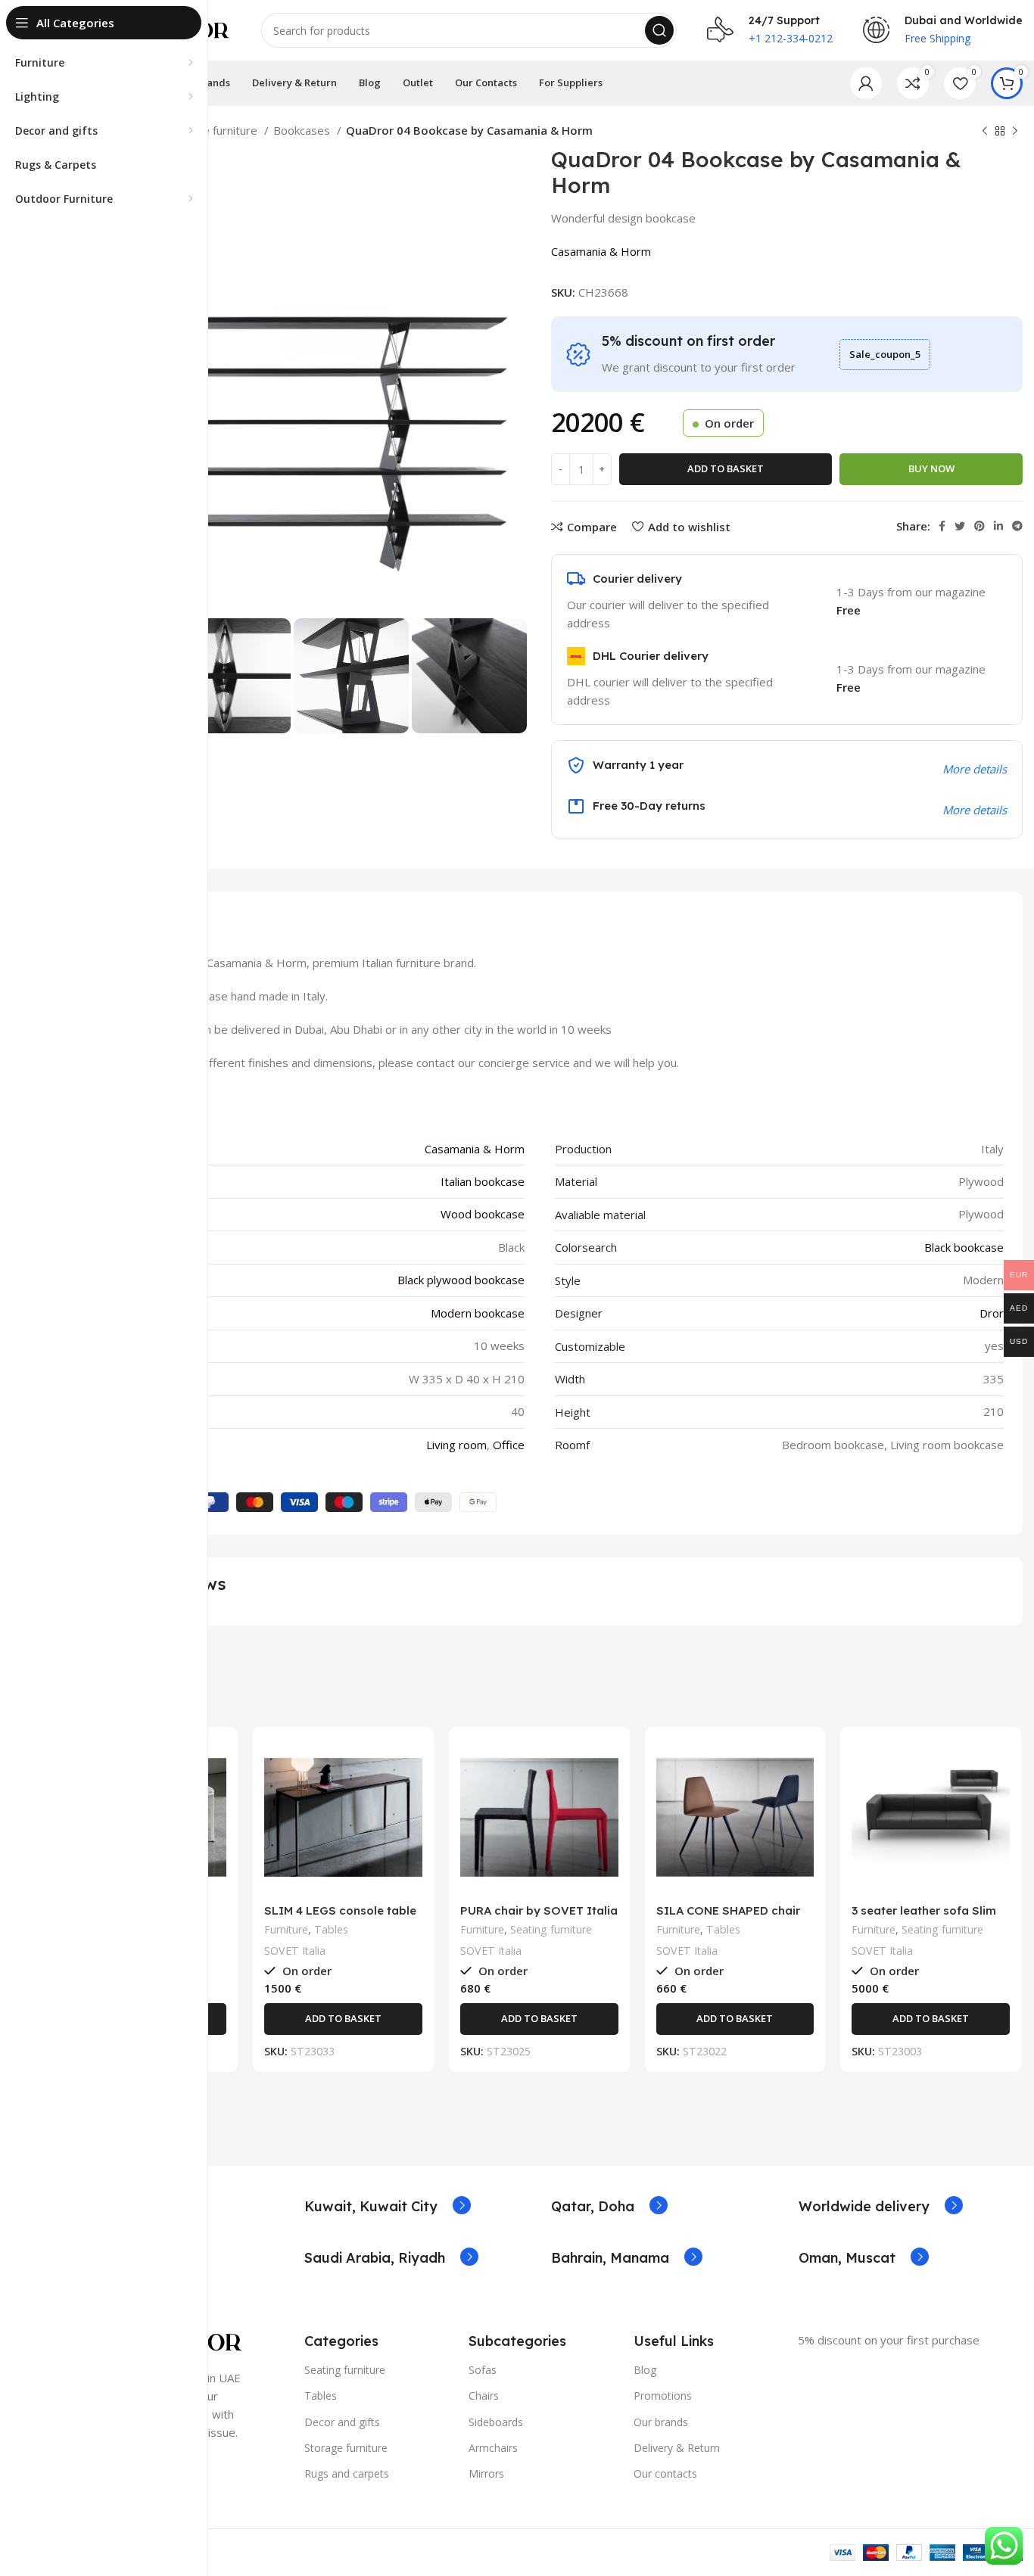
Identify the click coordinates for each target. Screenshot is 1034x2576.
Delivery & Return (677, 2448)
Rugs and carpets (347, 2473)
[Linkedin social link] (998, 526)
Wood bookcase (483, 1214)
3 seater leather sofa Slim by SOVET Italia (924, 1917)
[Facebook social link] (942, 526)
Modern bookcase (478, 1313)
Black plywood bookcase (461, 1280)
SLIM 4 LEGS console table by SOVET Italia (340, 1917)
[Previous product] (985, 132)
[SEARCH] (659, 30)
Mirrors (486, 2473)
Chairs (484, 2396)
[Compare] (215, 1763)
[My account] (866, 83)
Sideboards (496, 2422)
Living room (456, 1445)
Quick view (215, 1797)
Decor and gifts (342, 2422)
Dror (992, 1313)
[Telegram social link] (1017, 526)
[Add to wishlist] (215, 1831)
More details (975, 810)
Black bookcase (964, 1247)
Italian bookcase (483, 1181)
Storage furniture (214, 130)
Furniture (286, 1929)
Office (509, 1445)
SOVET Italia (295, 1951)
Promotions (663, 2396)
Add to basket (726, 468)
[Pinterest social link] (979, 526)
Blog (645, 2370)
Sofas (483, 2370)
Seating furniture (551, 1929)
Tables (331, 1929)
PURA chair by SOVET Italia (539, 1910)
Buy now (931, 468)
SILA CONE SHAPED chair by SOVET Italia (728, 1917)
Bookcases (303, 130)
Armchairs (493, 2448)
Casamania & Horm (601, 251)
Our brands (661, 2422)
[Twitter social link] (960, 526)
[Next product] (1015, 132)
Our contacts (665, 2473)
